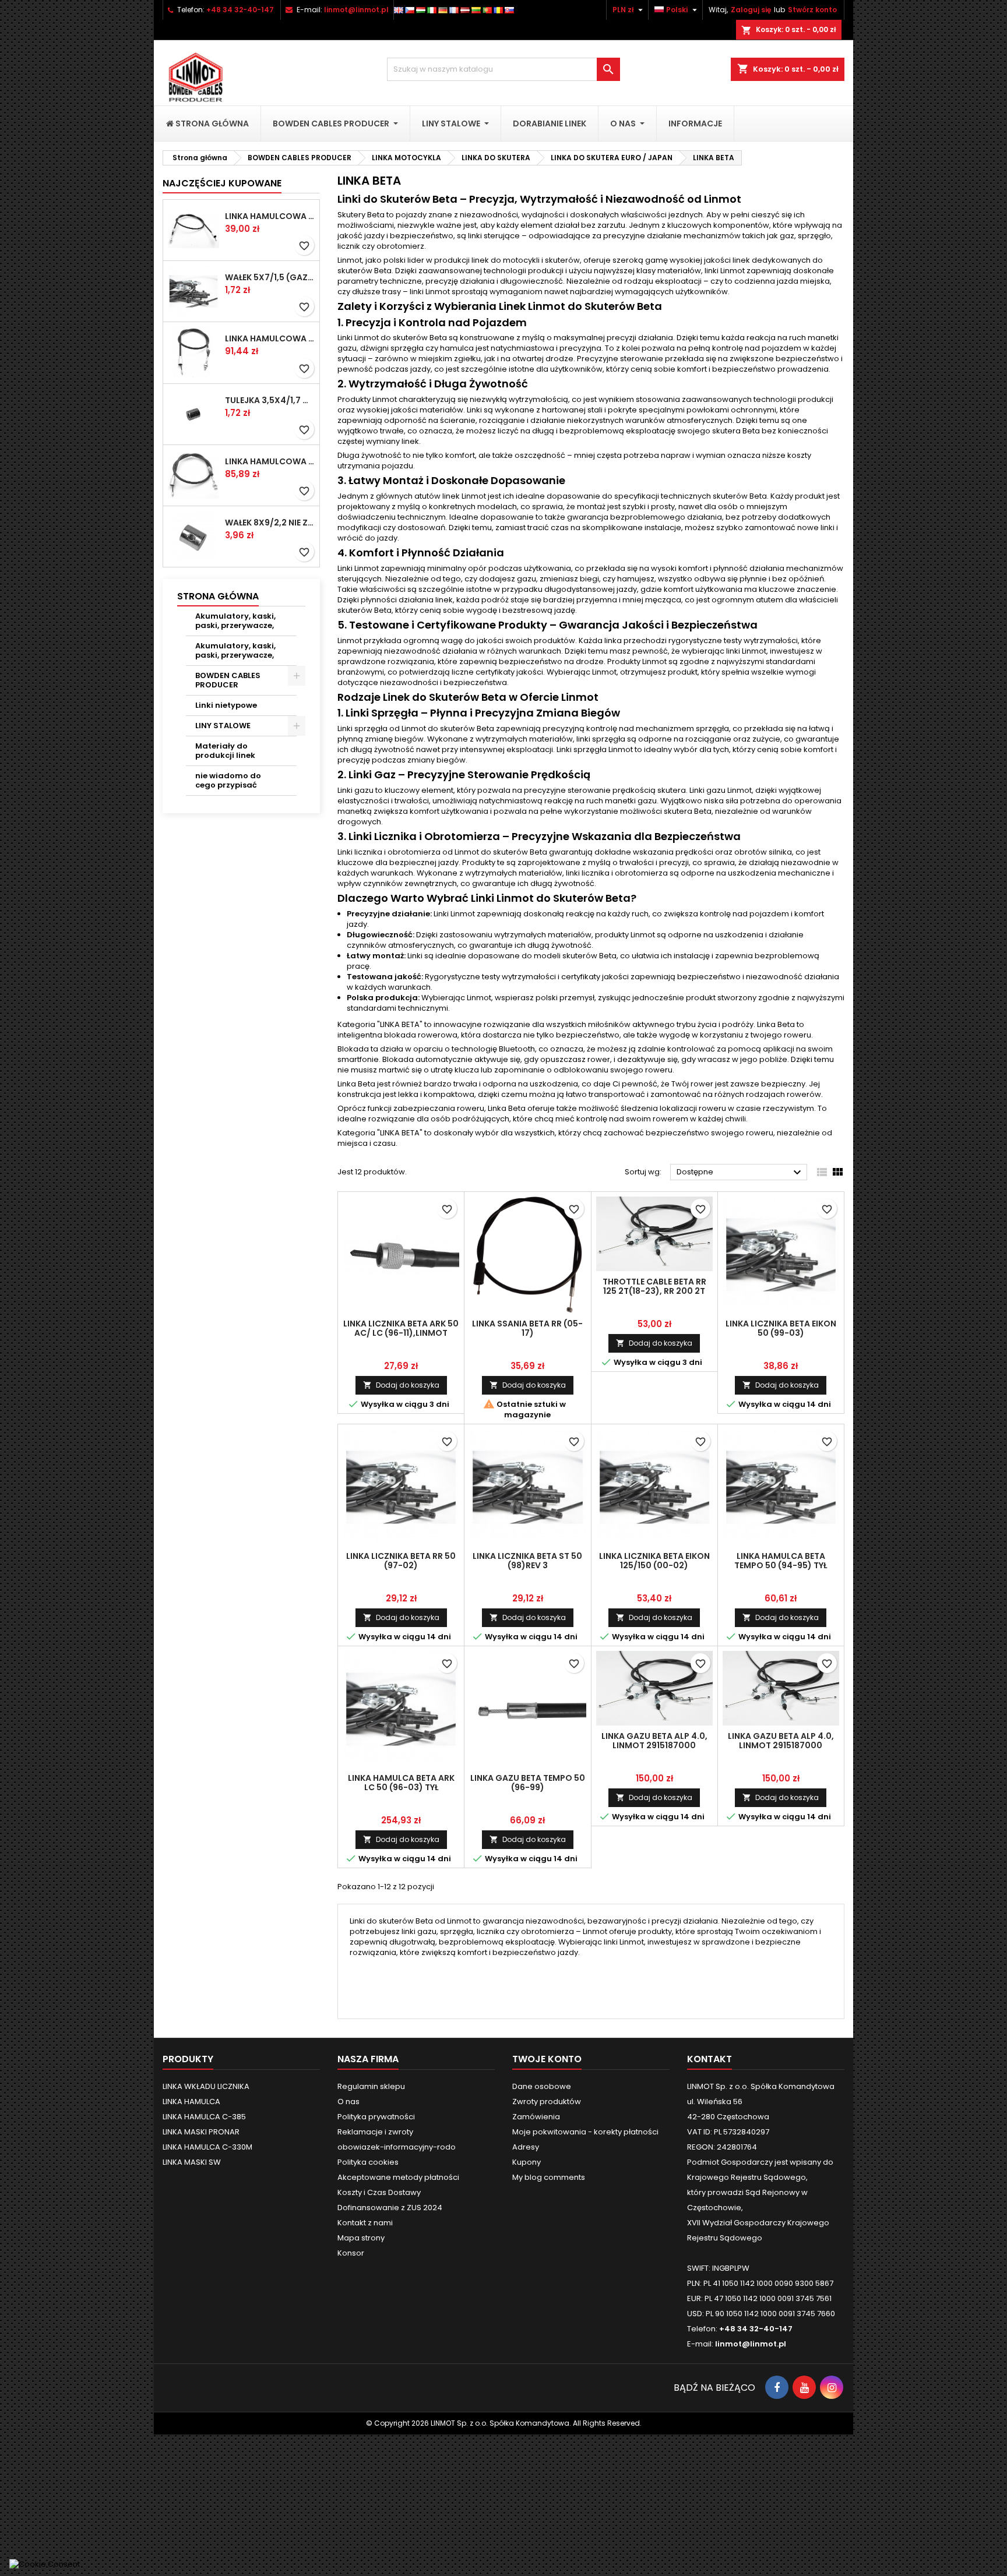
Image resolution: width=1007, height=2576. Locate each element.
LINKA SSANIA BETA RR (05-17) (527, 1328)
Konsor (351, 2253)
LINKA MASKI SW (192, 2162)
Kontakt (710, 2059)
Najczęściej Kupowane (222, 183)
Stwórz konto (812, 10)
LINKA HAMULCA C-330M (207, 2147)
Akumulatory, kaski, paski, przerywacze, (235, 621)
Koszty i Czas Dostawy (379, 2192)
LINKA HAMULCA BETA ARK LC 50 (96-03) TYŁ (401, 1783)
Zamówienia (536, 2117)
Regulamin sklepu (371, 2086)
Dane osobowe (542, 2086)
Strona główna (218, 596)
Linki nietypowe (226, 705)
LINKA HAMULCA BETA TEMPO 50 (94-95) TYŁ (781, 1561)
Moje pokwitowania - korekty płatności (585, 2132)
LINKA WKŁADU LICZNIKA (206, 2086)
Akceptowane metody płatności (398, 2177)
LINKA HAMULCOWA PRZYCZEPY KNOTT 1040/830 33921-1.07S (270, 461)
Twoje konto (547, 2059)
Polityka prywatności (376, 2117)
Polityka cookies (368, 2162)
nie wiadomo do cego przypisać (228, 780)
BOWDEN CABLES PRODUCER (228, 680)
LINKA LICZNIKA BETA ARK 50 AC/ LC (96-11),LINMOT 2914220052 (401, 1333)
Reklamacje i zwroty (375, 2132)
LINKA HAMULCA (191, 2102)
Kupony (527, 2162)
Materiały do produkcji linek (225, 751)
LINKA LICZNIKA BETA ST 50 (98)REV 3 (527, 1561)
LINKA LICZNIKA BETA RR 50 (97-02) (401, 1561)
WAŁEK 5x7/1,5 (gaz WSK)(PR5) (270, 277)
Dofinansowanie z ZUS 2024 (390, 2208)
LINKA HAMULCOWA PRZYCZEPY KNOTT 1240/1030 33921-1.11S (270, 338)
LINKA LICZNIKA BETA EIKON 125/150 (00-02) (654, 1561)
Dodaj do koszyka (401, 1385)
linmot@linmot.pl (356, 10)
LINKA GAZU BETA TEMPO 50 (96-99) (528, 1783)
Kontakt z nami (365, 2223)
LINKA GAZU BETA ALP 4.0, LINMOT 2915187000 (654, 1741)
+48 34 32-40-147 (240, 10)
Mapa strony (361, 2238)
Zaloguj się (751, 10)
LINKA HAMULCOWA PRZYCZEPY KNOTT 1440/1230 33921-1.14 (270, 216)
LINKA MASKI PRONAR (201, 2132)
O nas (348, 2102)
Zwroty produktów (547, 2102)
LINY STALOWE (223, 726)
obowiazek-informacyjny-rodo (397, 2147)
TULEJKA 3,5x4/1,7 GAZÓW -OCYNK (270, 400)
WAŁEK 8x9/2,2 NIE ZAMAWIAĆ (270, 523)
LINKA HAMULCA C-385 (204, 2117)
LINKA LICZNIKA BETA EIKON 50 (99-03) (781, 1328)
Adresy (526, 2147)
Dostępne (740, 1173)
